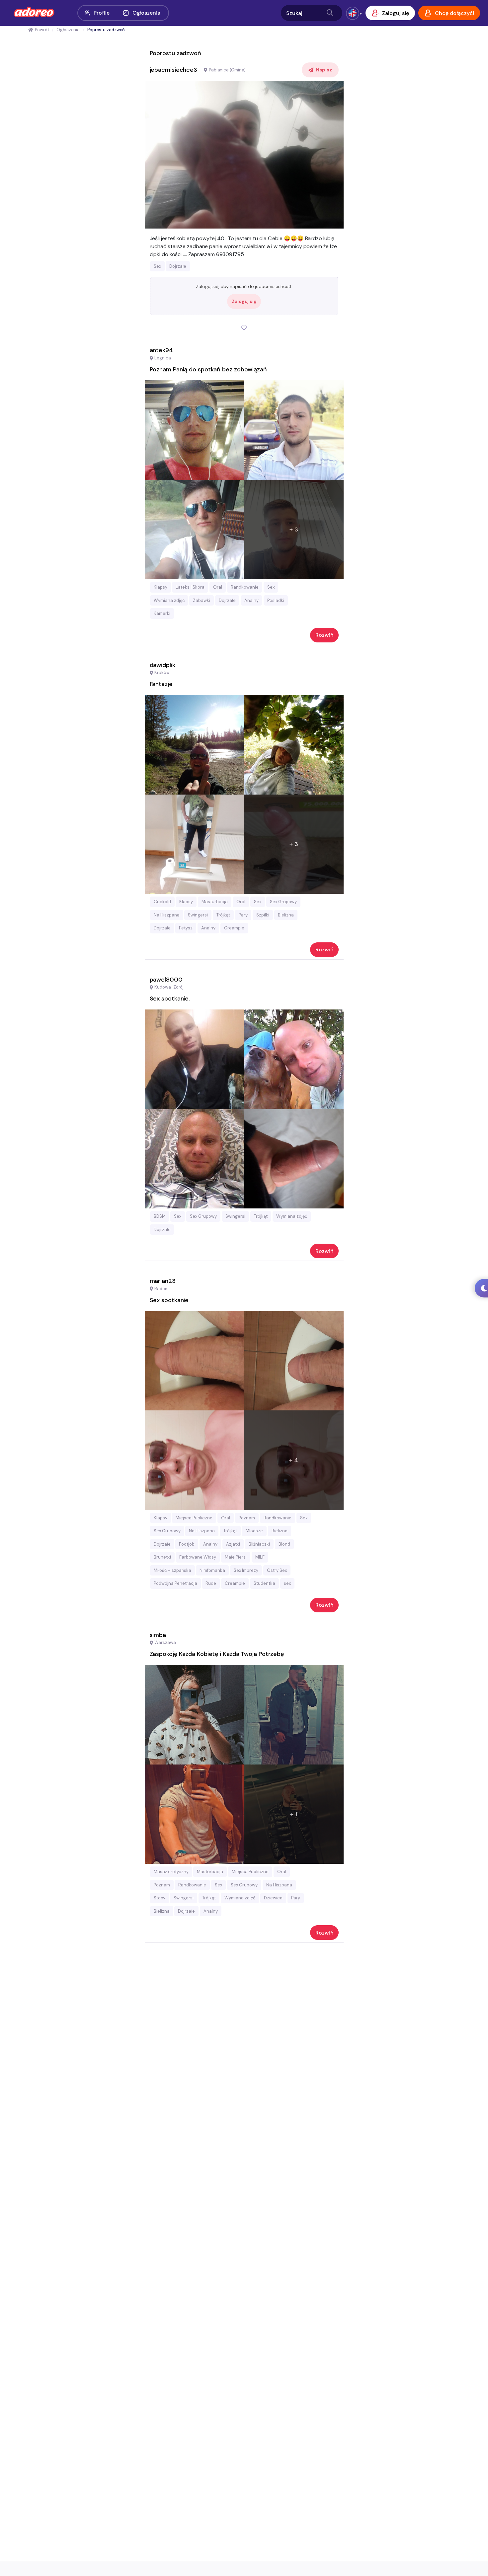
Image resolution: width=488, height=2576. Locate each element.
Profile (101, 13)
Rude (211, 1583)
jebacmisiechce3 (174, 70)
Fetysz (186, 928)
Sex (157, 266)
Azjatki (233, 1544)
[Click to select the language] (353, 13)
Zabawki (202, 600)
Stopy (160, 1898)
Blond (284, 1544)
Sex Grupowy (283, 902)
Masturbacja (215, 902)
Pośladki (276, 600)
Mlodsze (254, 1531)
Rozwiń (324, 635)
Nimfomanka (212, 1570)
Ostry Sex (277, 1570)
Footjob (187, 1544)
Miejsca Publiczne (194, 1518)
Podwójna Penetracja (175, 1583)
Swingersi (198, 915)
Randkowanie (245, 587)
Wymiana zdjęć (169, 600)
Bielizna (286, 915)
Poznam (247, 1518)
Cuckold (162, 902)
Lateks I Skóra (190, 587)
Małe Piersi (236, 1557)
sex (287, 1583)
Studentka (264, 1583)
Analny (251, 600)
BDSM (160, 1216)
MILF (260, 1557)
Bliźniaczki (259, 1544)
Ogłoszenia (146, 13)
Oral (218, 587)
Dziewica (273, 1898)
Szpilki (263, 915)
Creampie (234, 928)
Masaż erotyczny (171, 1872)
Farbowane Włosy (198, 1557)
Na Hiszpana (167, 915)
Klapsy (161, 587)
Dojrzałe (178, 266)
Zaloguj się (244, 301)
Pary (243, 915)
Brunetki (162, 1557)
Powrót (42, 30)
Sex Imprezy (246, 1570)
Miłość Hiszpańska (172, 1570)
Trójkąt (223, 915)
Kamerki (162, 613)
